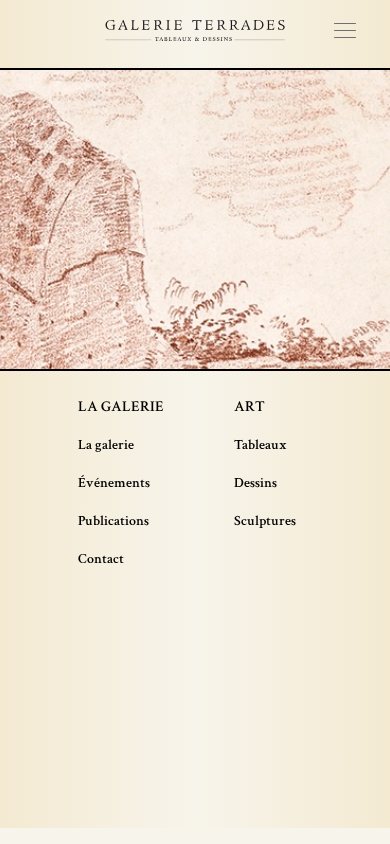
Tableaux (260, 445)
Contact (101, 559)
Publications (113, 521)
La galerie (106, 445)
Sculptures (265, 521)
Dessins (255, 483)
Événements (114, 483)
